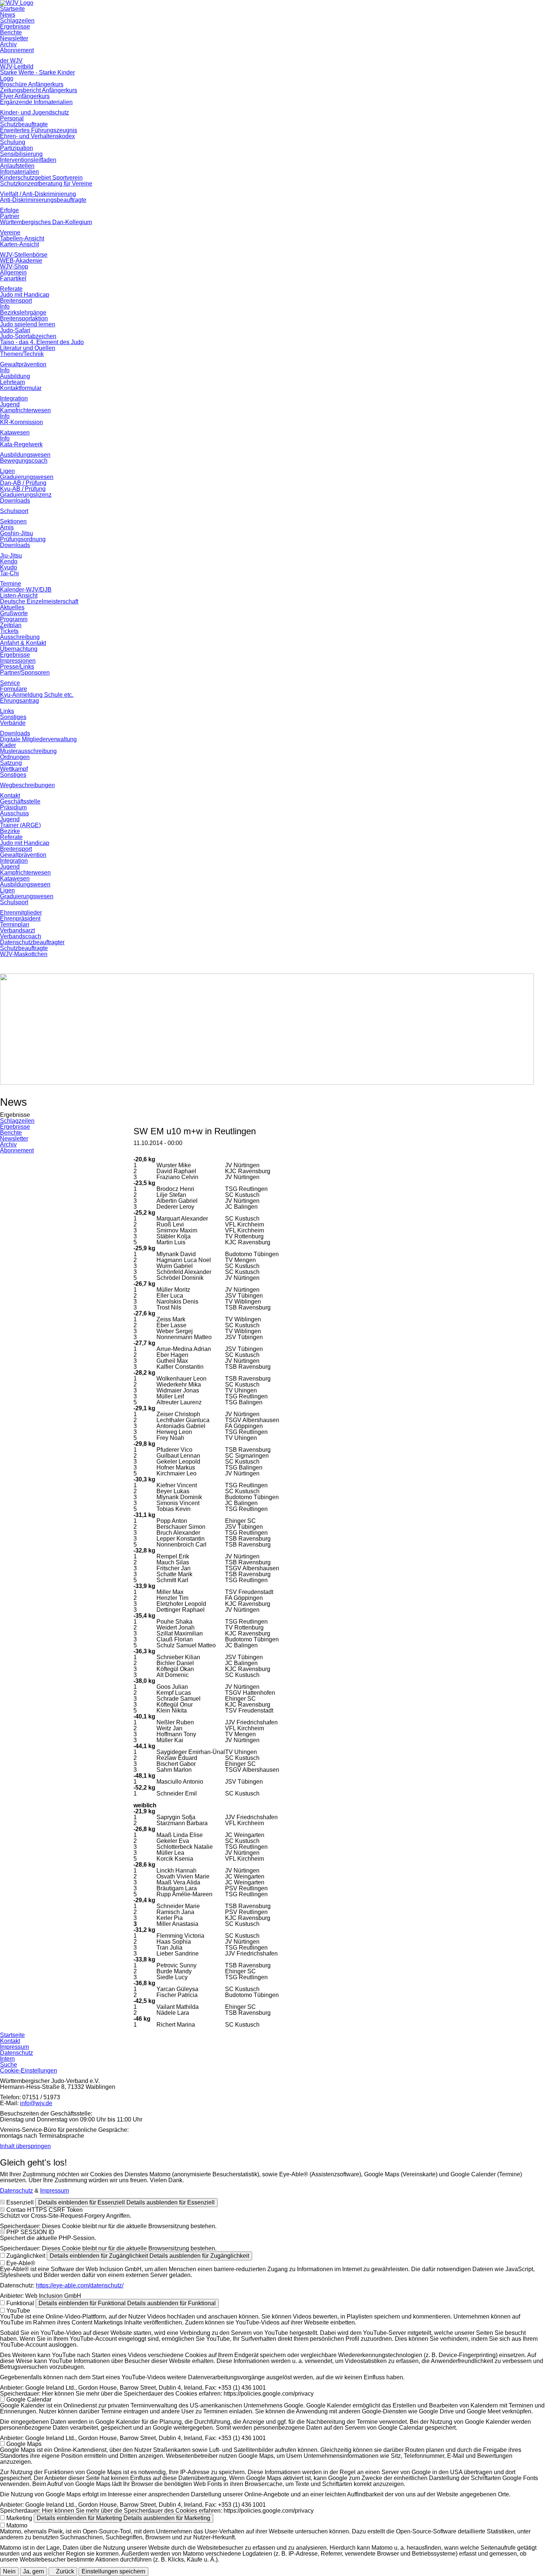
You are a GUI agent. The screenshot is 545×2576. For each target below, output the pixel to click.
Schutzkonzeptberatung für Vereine (46, 184)
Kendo (9, 561)
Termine (11, 584)
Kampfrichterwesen (25, 410)
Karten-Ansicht (19, 244)
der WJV (11, 61)
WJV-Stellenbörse (24, 255)
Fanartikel (13, 278)
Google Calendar (29, 2399)
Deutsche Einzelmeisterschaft (39, 601)
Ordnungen (15, 757)
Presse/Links (17, 667)
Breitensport (16, 301)
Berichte (11, 32)
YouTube (18, 2311)
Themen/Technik (22, 354)
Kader (8, 745)
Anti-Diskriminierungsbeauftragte (43, 200)
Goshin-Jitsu (16, 533)
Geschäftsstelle (20, 801)
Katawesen (15, 432)
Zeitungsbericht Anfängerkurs (39, 90)
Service (10, 683)
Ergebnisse (15, 26)
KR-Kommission (22, 422)
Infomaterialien (19, 172)
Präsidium (13, 807)
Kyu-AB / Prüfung (23, 489)
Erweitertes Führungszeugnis (39, 130)
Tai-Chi (9, 573)
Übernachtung (19, 649)
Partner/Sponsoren (25, 673)
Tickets (9, 631)
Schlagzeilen (17, 21)
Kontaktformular (21, 388)
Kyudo (9, 567)
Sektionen (13, 521)
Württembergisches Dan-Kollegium (46, 222)
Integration (14, 398)
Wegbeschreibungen (27, 785)
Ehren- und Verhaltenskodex (37, 136)
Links (7, 711)
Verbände (13, 723)
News (8, 15)
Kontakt (10, 796)
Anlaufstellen (17, 166)
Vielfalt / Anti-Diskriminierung (38, 194)
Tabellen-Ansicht (22, 238)
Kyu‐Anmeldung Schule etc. (37, 695)
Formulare (14, 689)
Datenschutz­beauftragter (32, 942)
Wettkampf (14, 769)
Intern (7, 2059)
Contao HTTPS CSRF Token (44, 2210)
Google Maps (24, 2444)
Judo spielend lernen (28, 324)
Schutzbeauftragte (24, 124)
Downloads (15, 501)
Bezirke (10, 831)
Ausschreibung (20, 637)
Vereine (10, 232)
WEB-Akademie (21, 261)
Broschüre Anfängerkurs (32, 84)
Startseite (12, 9)
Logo (7, 78)
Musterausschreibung (28, 751)
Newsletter (14, 38)
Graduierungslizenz (26, 495)
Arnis (7, 527)
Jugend (10, 404)
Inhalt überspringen (25, 2146)
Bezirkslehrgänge (23, 312)
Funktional (20, 2303)
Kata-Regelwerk (21, 444)
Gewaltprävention (23, 364)
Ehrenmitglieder (21, 913)
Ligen (7, 471)
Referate (11, 289)
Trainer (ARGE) (20, 825)
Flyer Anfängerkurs (25, 96)
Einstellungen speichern (113, 2571)
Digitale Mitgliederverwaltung (38, 739)
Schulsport (14, 511)
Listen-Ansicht (19, 595)
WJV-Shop (14, 267)
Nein (9, 2571)
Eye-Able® (21, 2263)
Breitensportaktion (24, 318)
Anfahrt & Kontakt (23, 643)
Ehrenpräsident (20, 918)
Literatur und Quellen (28, 348)
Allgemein (13, 272)
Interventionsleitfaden (28, 160)
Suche (9, 2065)
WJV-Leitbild (17, 66)
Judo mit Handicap (25, 295)
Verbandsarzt (17, 930)
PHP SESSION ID (30, 2232)
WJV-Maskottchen (24, 954)
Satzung (11, 763)
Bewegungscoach (24, 461)
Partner (10, 216)
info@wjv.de (36, 2103)
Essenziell (20, 2202)
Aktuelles (12, 607)
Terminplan (15, 924)
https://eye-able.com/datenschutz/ (80, 2285)
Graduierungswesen (27, 477)
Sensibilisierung (21, 154)
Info (5, 307)
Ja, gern (34, 2571)
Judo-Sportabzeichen (28, 336)
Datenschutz (16, 2053)
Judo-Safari (15, 330)
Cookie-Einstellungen (29, 2071)
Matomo (17, 2525)
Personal (12, 118)
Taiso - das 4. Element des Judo (42, 342)
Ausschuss (14, 813)
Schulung (13, 142)
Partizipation (16, 148)
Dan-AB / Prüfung (23, 483)
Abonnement (17, 50)
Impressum (14, 2047)
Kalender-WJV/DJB (26, 590)
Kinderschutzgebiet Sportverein (41, 178)
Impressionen (18, 661)
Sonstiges (13, 717)
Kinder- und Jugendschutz (34, 112)
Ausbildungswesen (25, 455)
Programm (14, 619)
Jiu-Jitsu (11, 555)
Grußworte (14, 613)
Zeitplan (11, 625)
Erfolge (9, 210)
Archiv (8, 44)
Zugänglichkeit (26, 2256)
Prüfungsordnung (23, 539)
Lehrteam (12, 382)
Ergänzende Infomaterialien (36, 102)
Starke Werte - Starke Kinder (37, 72)
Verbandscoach (21, 936)
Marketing (19, 2518)
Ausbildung (15, 376)
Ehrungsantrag (19, 701)
